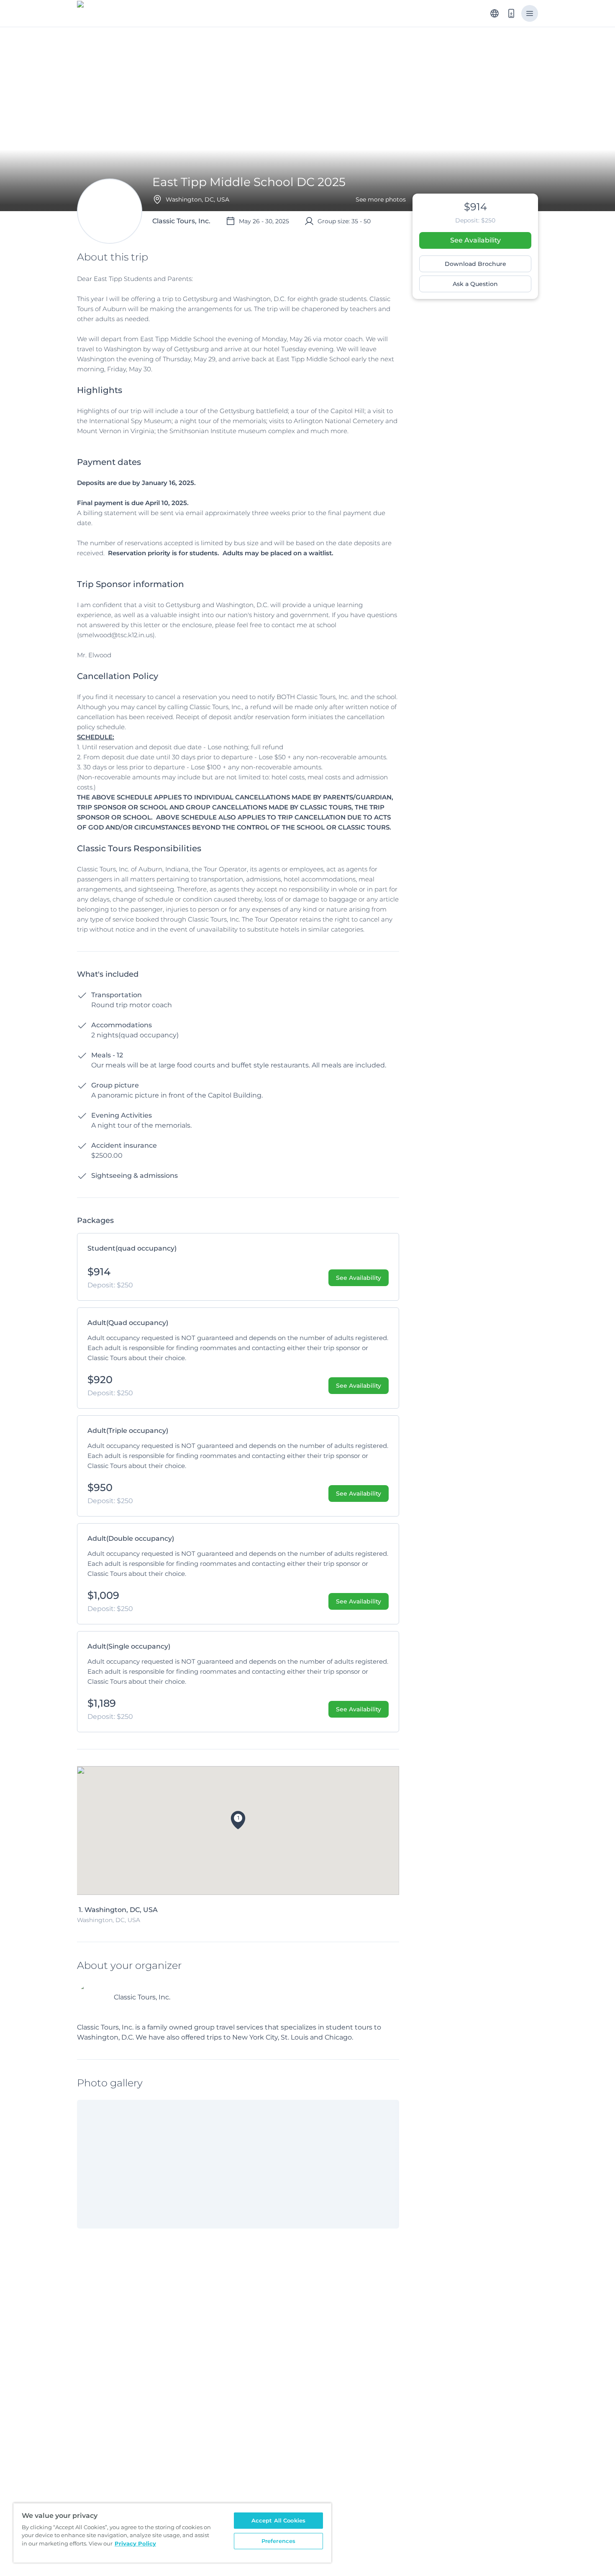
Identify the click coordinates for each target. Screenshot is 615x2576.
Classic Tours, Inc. (142, 1997)
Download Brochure (475, 264)
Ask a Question (475, 284)
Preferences (278, 2541)
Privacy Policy (135, 2543)
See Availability (475, 240)
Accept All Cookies (278, 2520)
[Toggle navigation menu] (530, 13)
